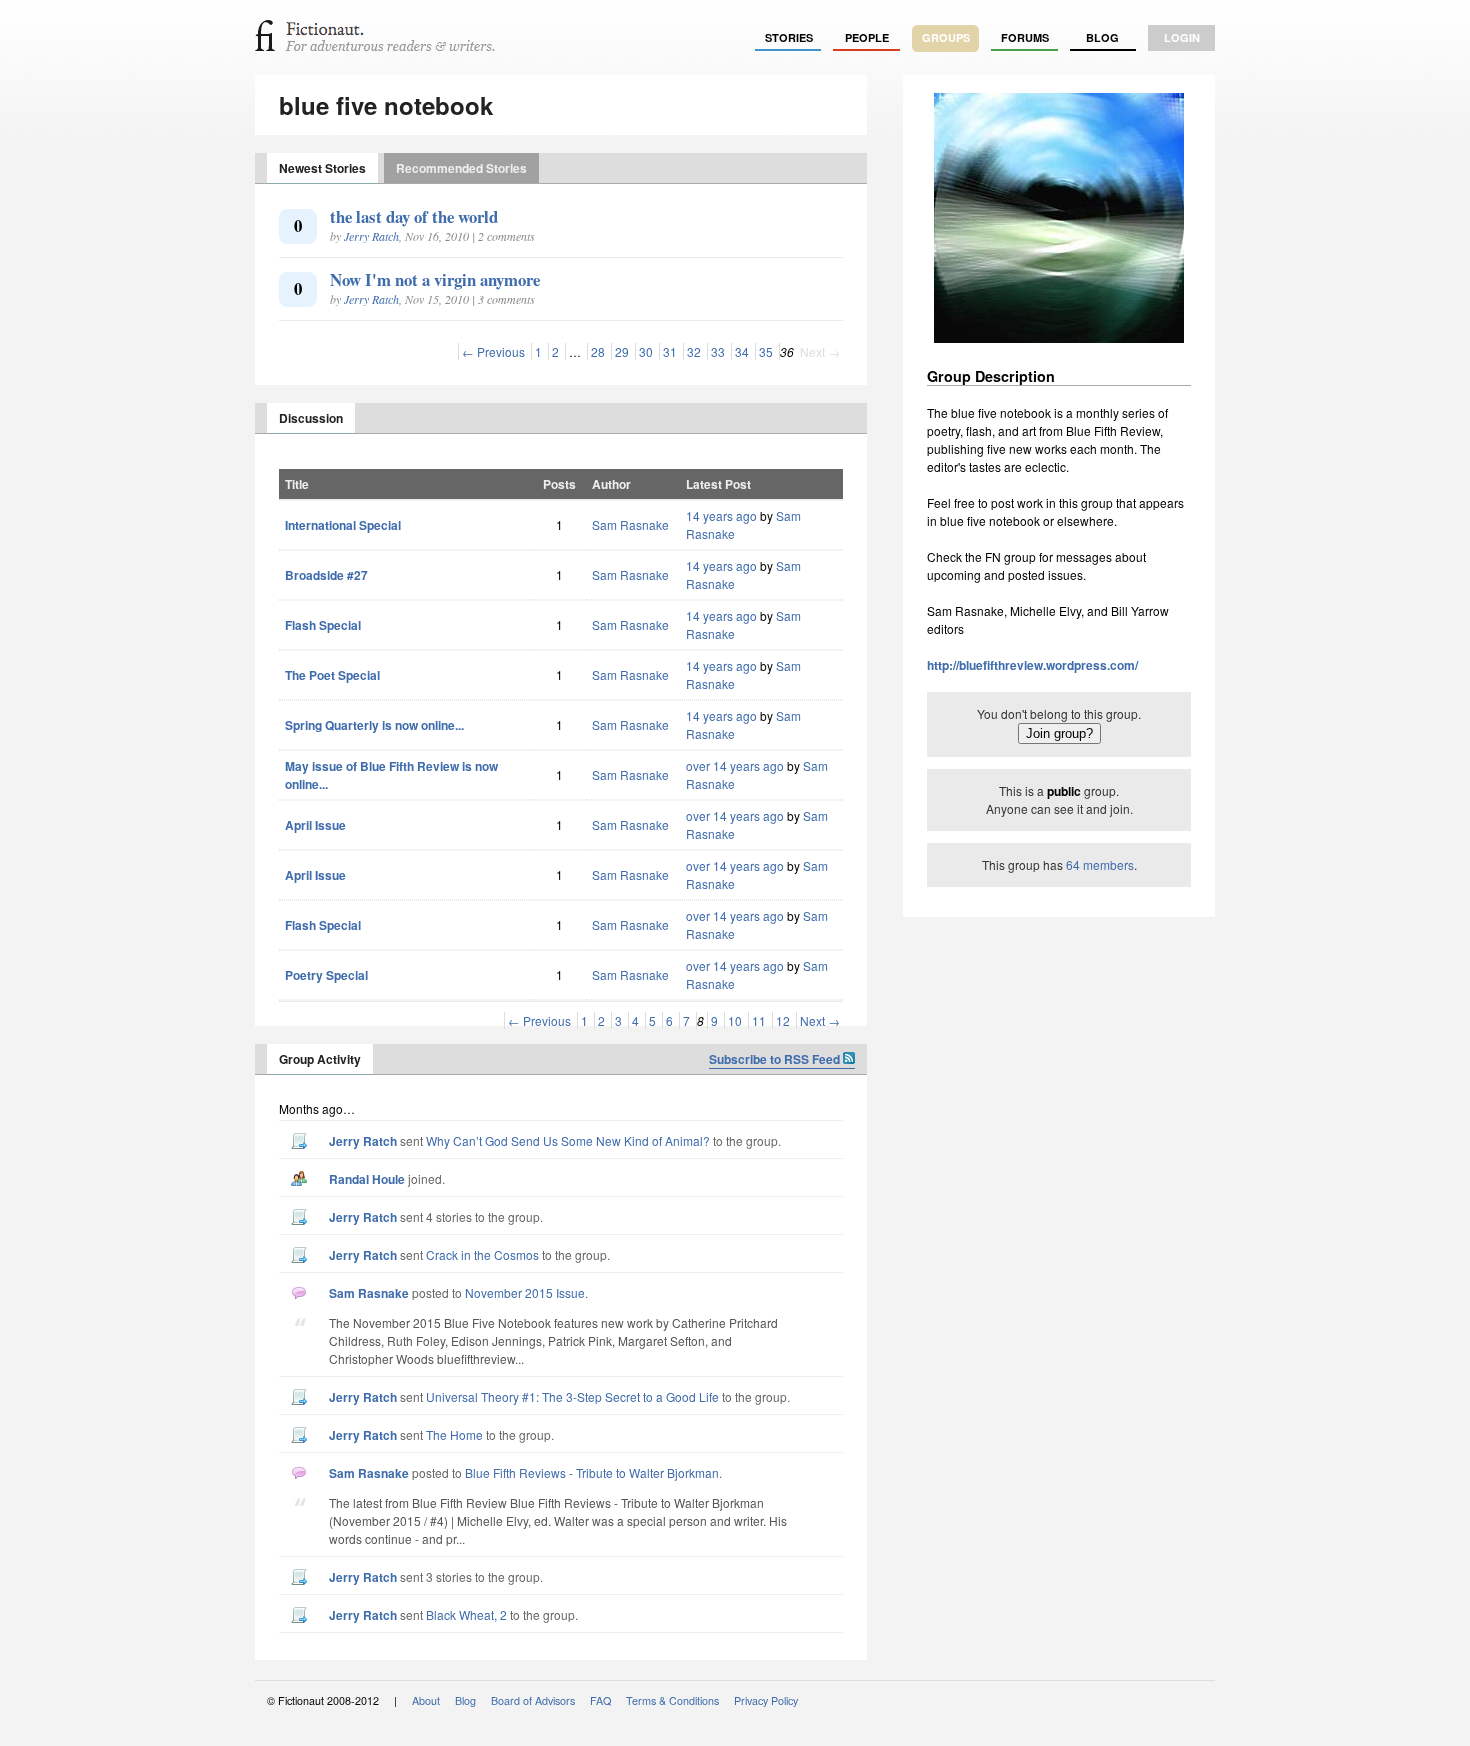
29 (622, 351)
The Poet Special (332, 675)
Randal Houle (367, 1179)
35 (766, 351)
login (1182, 37)
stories (789, 37)
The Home (454, 1434)
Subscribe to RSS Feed (776, 1059)
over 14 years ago (735, 765)
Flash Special (323, 625)
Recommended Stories (461, 168)
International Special (343, 525)
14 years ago (721, 515)
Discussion (311, 418)
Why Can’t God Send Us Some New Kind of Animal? (568, 1140)
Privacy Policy (766, 1700)
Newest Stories (322, 168)
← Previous (493, 351)
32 (694, 351)
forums (1025, 37)
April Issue (315, 825)
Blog (1102, 37)
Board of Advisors (533, 1700)
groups (946, 37)
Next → (820, 1020)
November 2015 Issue (525, 1292)
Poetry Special (326, 975)
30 (646, 351)
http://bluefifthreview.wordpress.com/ (1032, 665)
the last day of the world (414, 216)
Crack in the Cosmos (482, 1254)
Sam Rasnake (630, 524)
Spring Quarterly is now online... (374, 725)
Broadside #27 (326, 575)
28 (598, 351)
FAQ (600, 1700)
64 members (1100, 864)
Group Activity (320, 1059)
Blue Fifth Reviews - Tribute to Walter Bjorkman (592, 1472)
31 (670, 351)
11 (759, 1020)
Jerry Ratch (371, 236)
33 (718, 351)
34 (742, 351)
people (867, 37)
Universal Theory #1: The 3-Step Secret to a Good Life (572, 1396)
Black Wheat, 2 (466, 1614)
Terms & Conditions (672, 1700)
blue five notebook (386, 105)
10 (735, 1020)
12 (783, 1020)
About (426, 1700)
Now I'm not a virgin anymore (435, 279)
